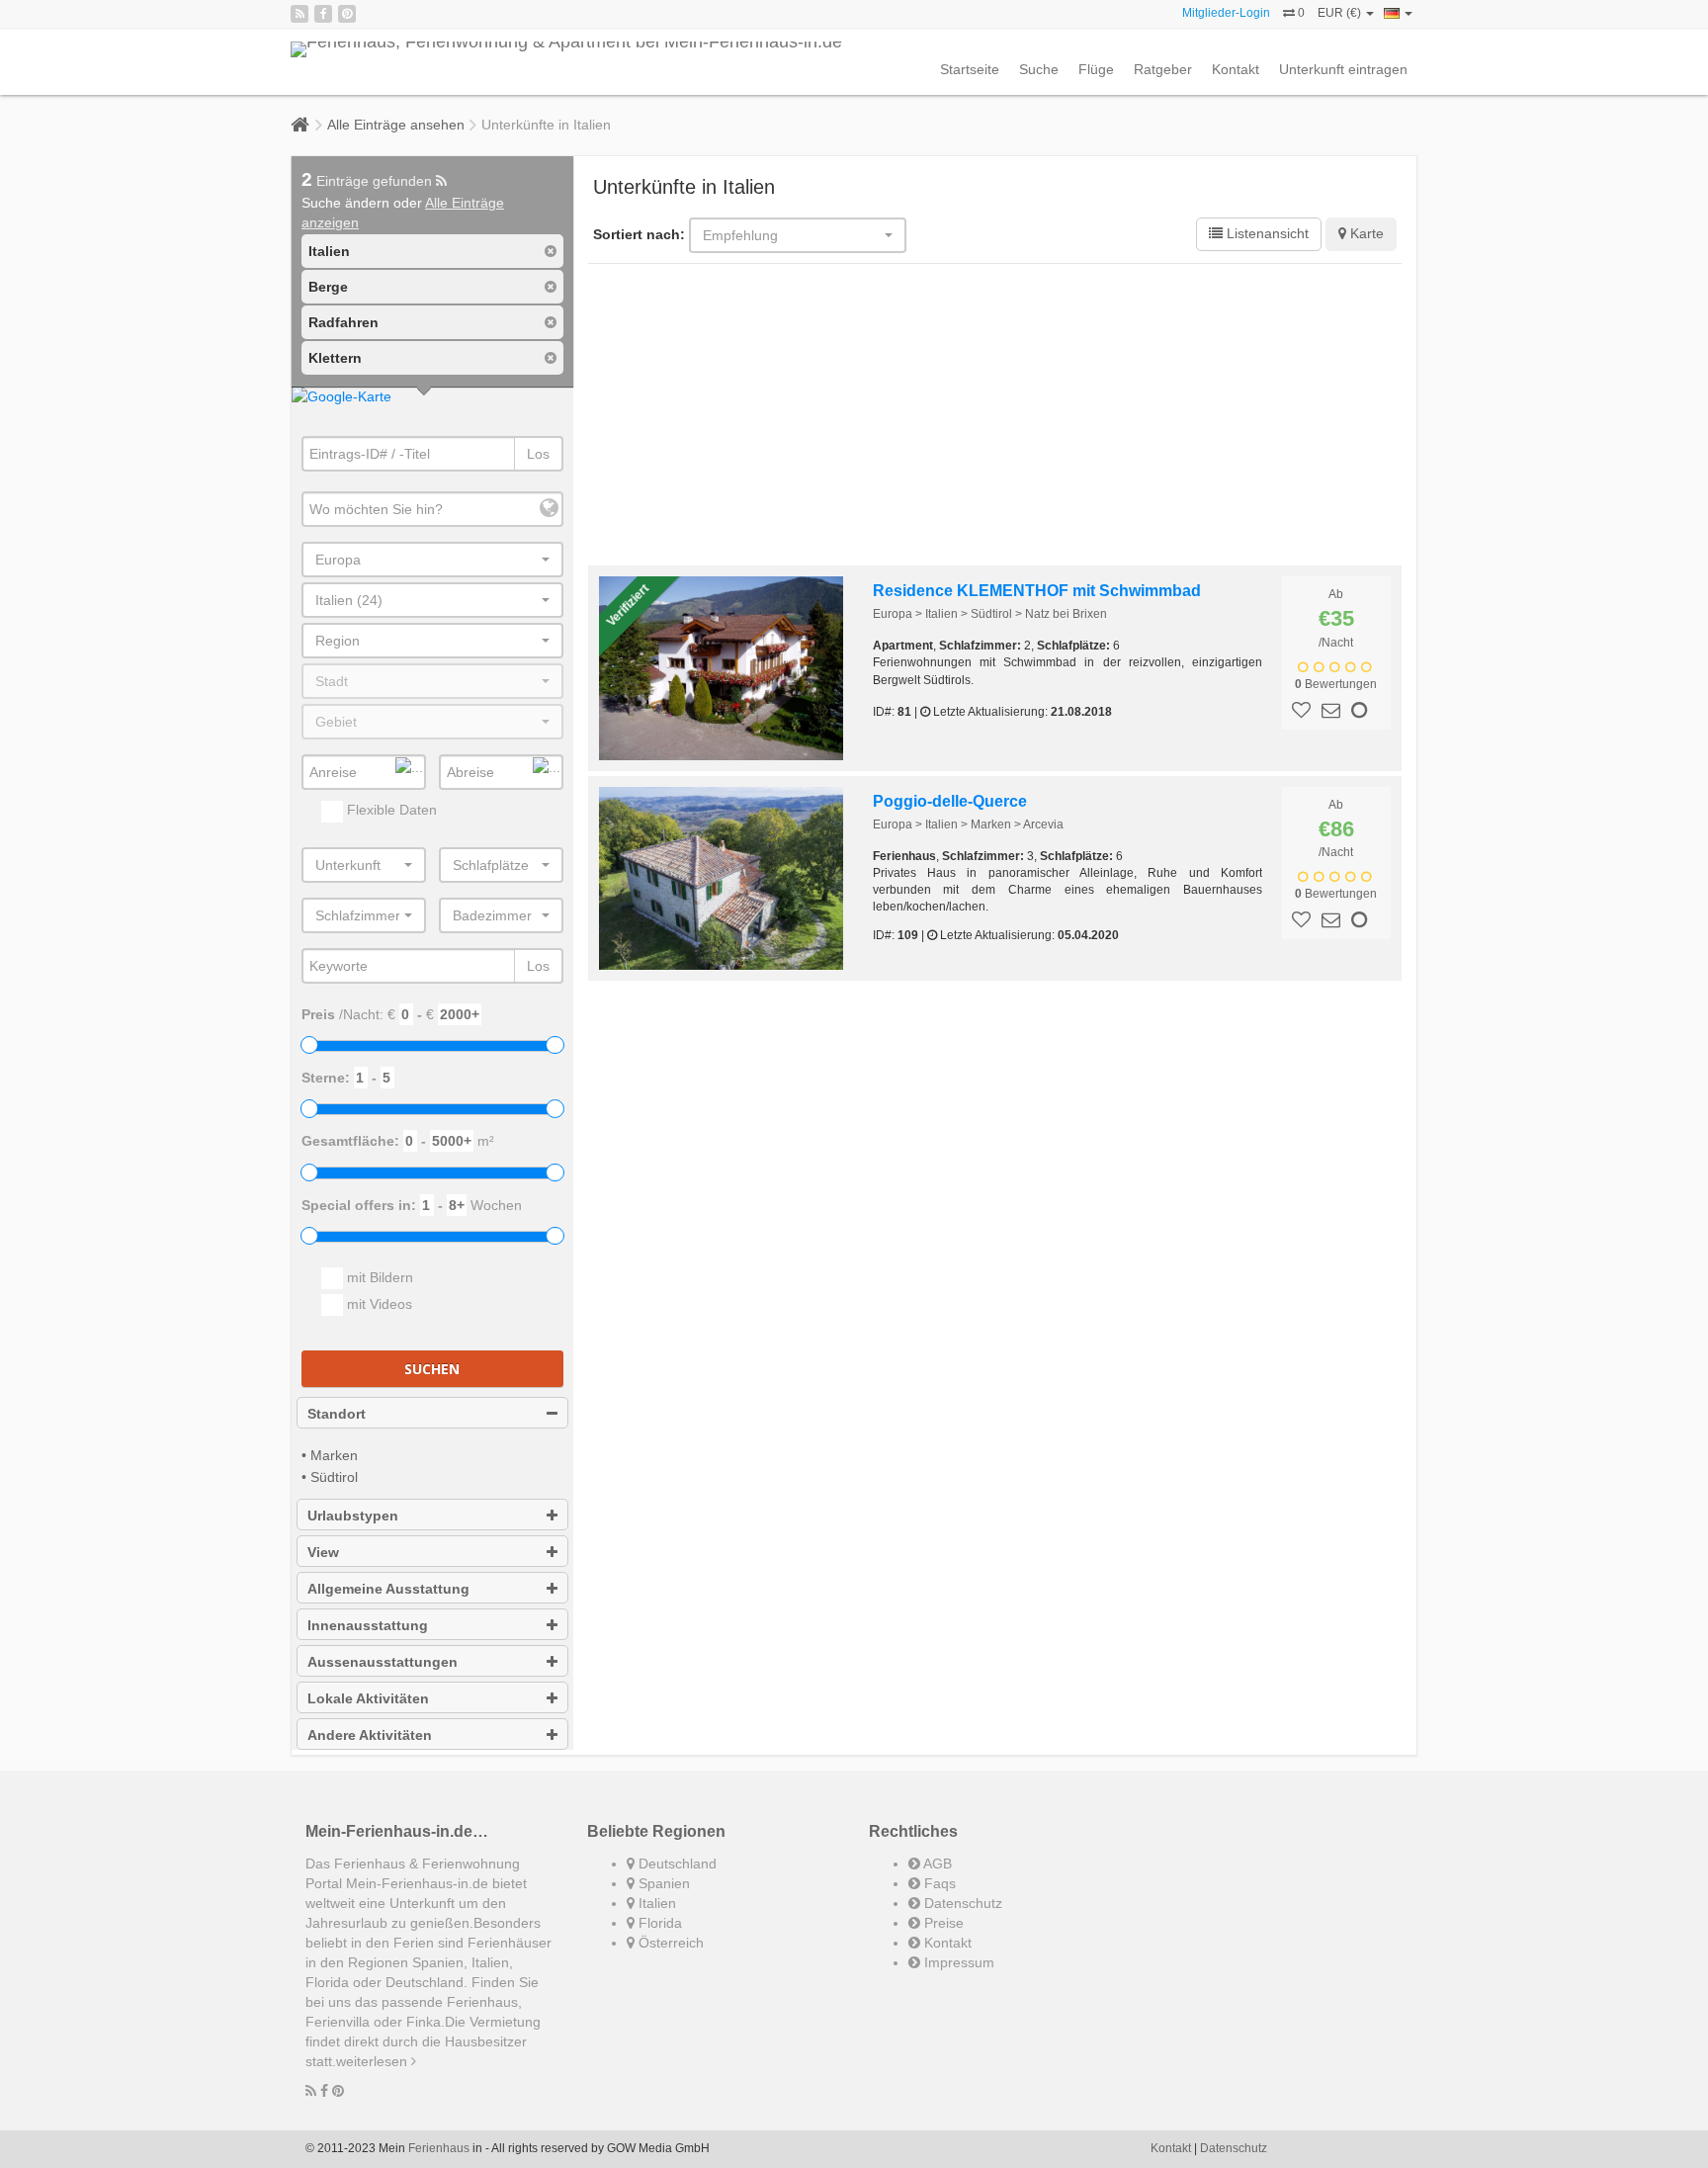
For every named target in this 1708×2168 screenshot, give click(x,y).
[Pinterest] (347, 14)
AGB (936, 1864)
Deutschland (676, 1864)
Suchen (432, 1369)
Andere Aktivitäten (370, 1735)
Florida (658, 1923)
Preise (942, 1923)
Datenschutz (961, 1903)
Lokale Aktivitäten (368, 1698)
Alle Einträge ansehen (396, 125)
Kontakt (1236, 69)
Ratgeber (1163, 69)
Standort (337, 1414)
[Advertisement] (995, 417)
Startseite (970, 69)
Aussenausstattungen (383, 1662)
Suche (1039, 69)
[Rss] (299, 14)
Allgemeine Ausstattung (388, 1589)
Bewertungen (1336, 684)
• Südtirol (330, 1477)
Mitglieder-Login (1226, 13)
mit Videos (378, 1304)
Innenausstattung (368, 1625)
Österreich (669, 1943)
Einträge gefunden (369, 181)
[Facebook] (323, 14)
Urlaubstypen (353, 1516)
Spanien (662, 1883)
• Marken (330, 1455)
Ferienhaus (439, 2148)
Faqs (938, 1883)
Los (538, 454)
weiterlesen (374, 2061)
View (323, 1552)
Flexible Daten (390, 810)
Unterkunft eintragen (1343, 69)
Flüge (1096, 69)
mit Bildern (378, 1277)
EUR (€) (1341, 13)
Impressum (957, 1962)
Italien (655, 1903)
